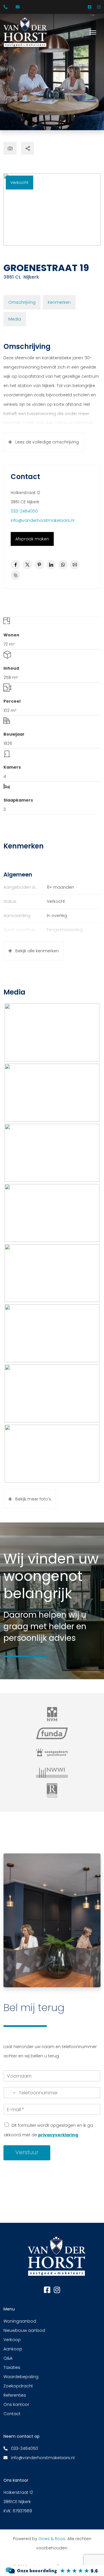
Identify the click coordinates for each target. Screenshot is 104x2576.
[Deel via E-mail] (75, 565)
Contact (12, 2414)
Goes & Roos (52, 2539)
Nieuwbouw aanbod (24, 2330)
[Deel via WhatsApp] (63, 565)
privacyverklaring (58, 2135)
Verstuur (27, 2152)
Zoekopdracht (18, 2386)
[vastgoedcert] (52, 1752)
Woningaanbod (20, 2321)
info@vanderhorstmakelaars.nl (42, 520)
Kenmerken (59, 302)
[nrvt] (52, 1791)
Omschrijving (22, 302)
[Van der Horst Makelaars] (52, 2570)
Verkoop (12, 2340)
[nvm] (52, 1714)
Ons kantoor (16, 2404)
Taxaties (12, 2367)
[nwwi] (52, 1772)
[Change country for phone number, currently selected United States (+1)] (10, 2093)
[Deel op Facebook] (15, 565)
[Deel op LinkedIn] (51, 565)
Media (15, 319)
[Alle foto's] (10, 148)
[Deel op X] (27, 565)
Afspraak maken (32, 539)
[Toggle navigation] (93, 32)
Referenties (15, 2395)
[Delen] (28, 148)
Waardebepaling (21, 2377)
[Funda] (52, 1733)
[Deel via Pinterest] (39, 565)
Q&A (8, 2358)
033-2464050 (24, 511)
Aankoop (13, 2349)
